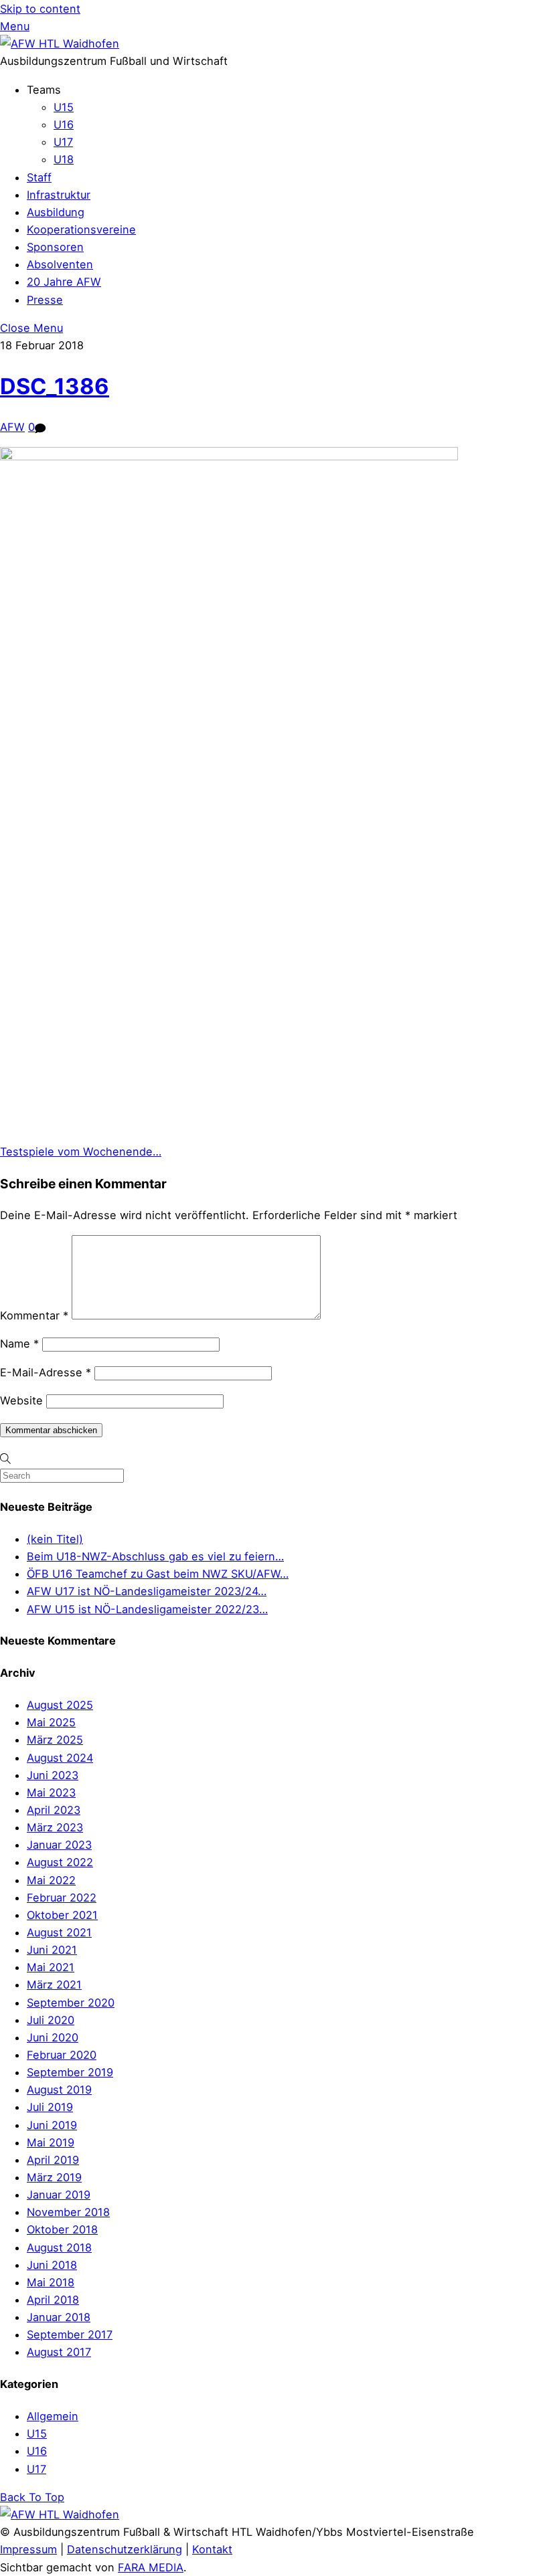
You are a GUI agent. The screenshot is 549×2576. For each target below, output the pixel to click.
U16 (64, 124)
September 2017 (70, 2334)
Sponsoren (55, 247)
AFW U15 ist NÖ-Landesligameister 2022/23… (147, 1609)
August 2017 (59, 2352)
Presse (45, 300)
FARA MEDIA (151, 2567)
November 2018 (68, 2212)
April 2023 (54, 1810)
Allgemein (53, 2416)
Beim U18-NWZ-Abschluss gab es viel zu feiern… (155, 1556)
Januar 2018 (59, 2317)
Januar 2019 (59, 2195)
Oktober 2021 (62, 1915)
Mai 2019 (51, 2142)
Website (21, 1400)
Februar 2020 (62, 2055)
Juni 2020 (53, 2037)
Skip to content (40, 9)
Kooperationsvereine (81, 229)
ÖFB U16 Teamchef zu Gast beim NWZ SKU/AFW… (158, 1574)
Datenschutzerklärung (125, 2549)
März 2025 (55, 1740)
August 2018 (59, 2247)
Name (19, 1344)
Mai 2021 (51, 1967)
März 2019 (54, 2177)
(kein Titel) (55, 1539)
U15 (64, 107)
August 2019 (59, 2090)
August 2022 (60, 1862)
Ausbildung (56, 212)
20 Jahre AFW (64, 282)
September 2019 (70, 2072)
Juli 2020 (51, 2020)
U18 (64, 159)
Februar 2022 (62, 1898)
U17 (63, 142)
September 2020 (71, 2003)
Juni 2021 (52, 1950)
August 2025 (60, 1705)
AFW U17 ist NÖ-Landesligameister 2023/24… (147, 1591)
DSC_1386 (55, 386)
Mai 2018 (51, 2282)
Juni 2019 (52, 2125)
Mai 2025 (51, 1722)
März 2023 (55, 1827)
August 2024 (60, 1758)
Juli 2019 (50, 2107)
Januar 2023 (59, 1845)
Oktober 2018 (62, 2229)
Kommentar (34, 1315)
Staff (39, 177)
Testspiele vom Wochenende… (81, 1152)
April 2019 (53, 2160)
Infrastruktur (59, 195)
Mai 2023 (51, 1792)
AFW (12, 427)
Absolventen (60, 264)
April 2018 (53, 2300)
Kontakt (212, 2549)
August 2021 (59, 1932)
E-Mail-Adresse (46, 1372)
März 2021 (54, 1985)
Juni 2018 (52, 2265)
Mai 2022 (51, 1880)
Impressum (28, 2549)
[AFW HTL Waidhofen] (60, 43)
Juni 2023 (53, 1775)
